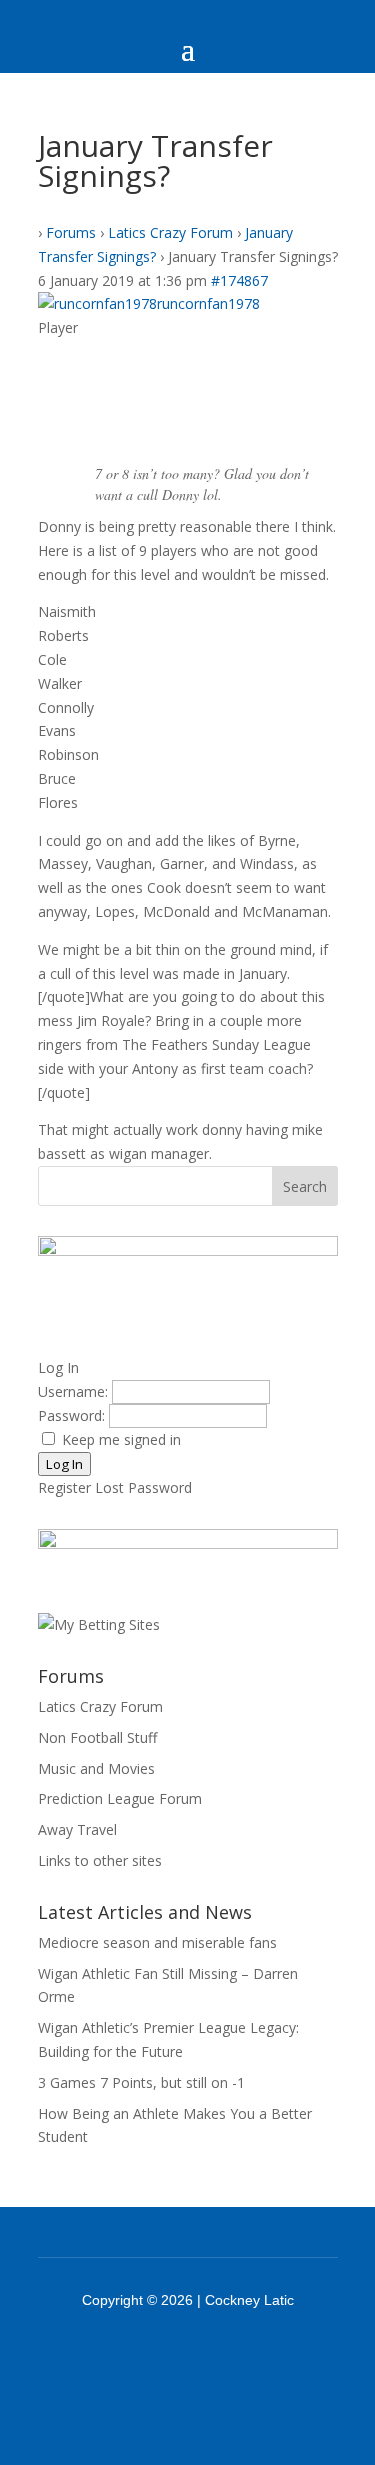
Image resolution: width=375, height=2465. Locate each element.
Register (64, 1487)
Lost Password (143, 1487)
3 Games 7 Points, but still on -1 (141, 2082)
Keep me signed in (121, 1439)
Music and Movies (96, 1768)
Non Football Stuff (97, 1737)
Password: (73, 1415)
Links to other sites (100, 1860)
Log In (64, 1464)
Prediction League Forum (120, 1798)
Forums (71, 232)
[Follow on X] (214, 2355)
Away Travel (77, 1829)
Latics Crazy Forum (170, 232)
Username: (75, 1391)
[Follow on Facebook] (162, 2355)
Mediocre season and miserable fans (157, 1942)
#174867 (239, 280)
